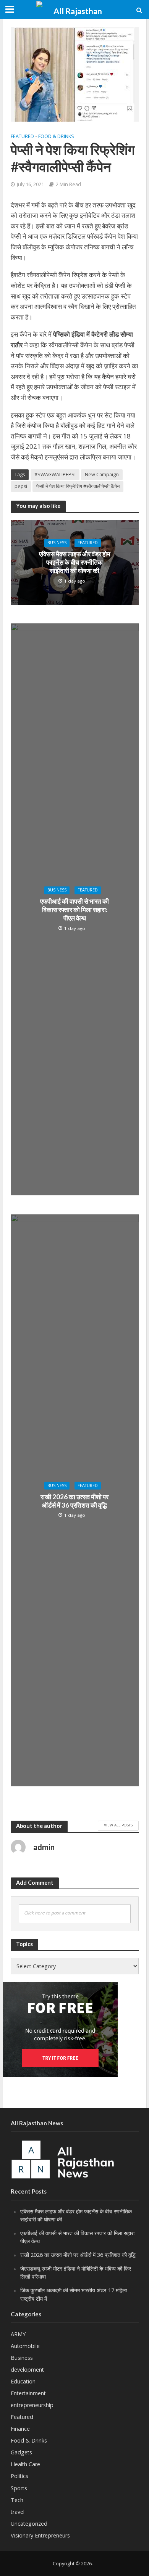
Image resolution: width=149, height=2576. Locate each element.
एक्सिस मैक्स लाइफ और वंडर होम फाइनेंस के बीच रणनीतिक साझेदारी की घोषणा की (75, 562)
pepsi (21, 486)
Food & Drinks (56, 136)
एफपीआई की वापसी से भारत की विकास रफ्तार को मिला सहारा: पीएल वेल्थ (74, 910)
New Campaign (102, 475)
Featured (22, 136)
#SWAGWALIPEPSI (55, 475)
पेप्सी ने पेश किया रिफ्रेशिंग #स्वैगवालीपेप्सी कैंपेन (78, 486)
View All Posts (118, 1825)
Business (57, 543)
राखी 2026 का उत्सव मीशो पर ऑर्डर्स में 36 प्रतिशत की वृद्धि (74, 1501)
